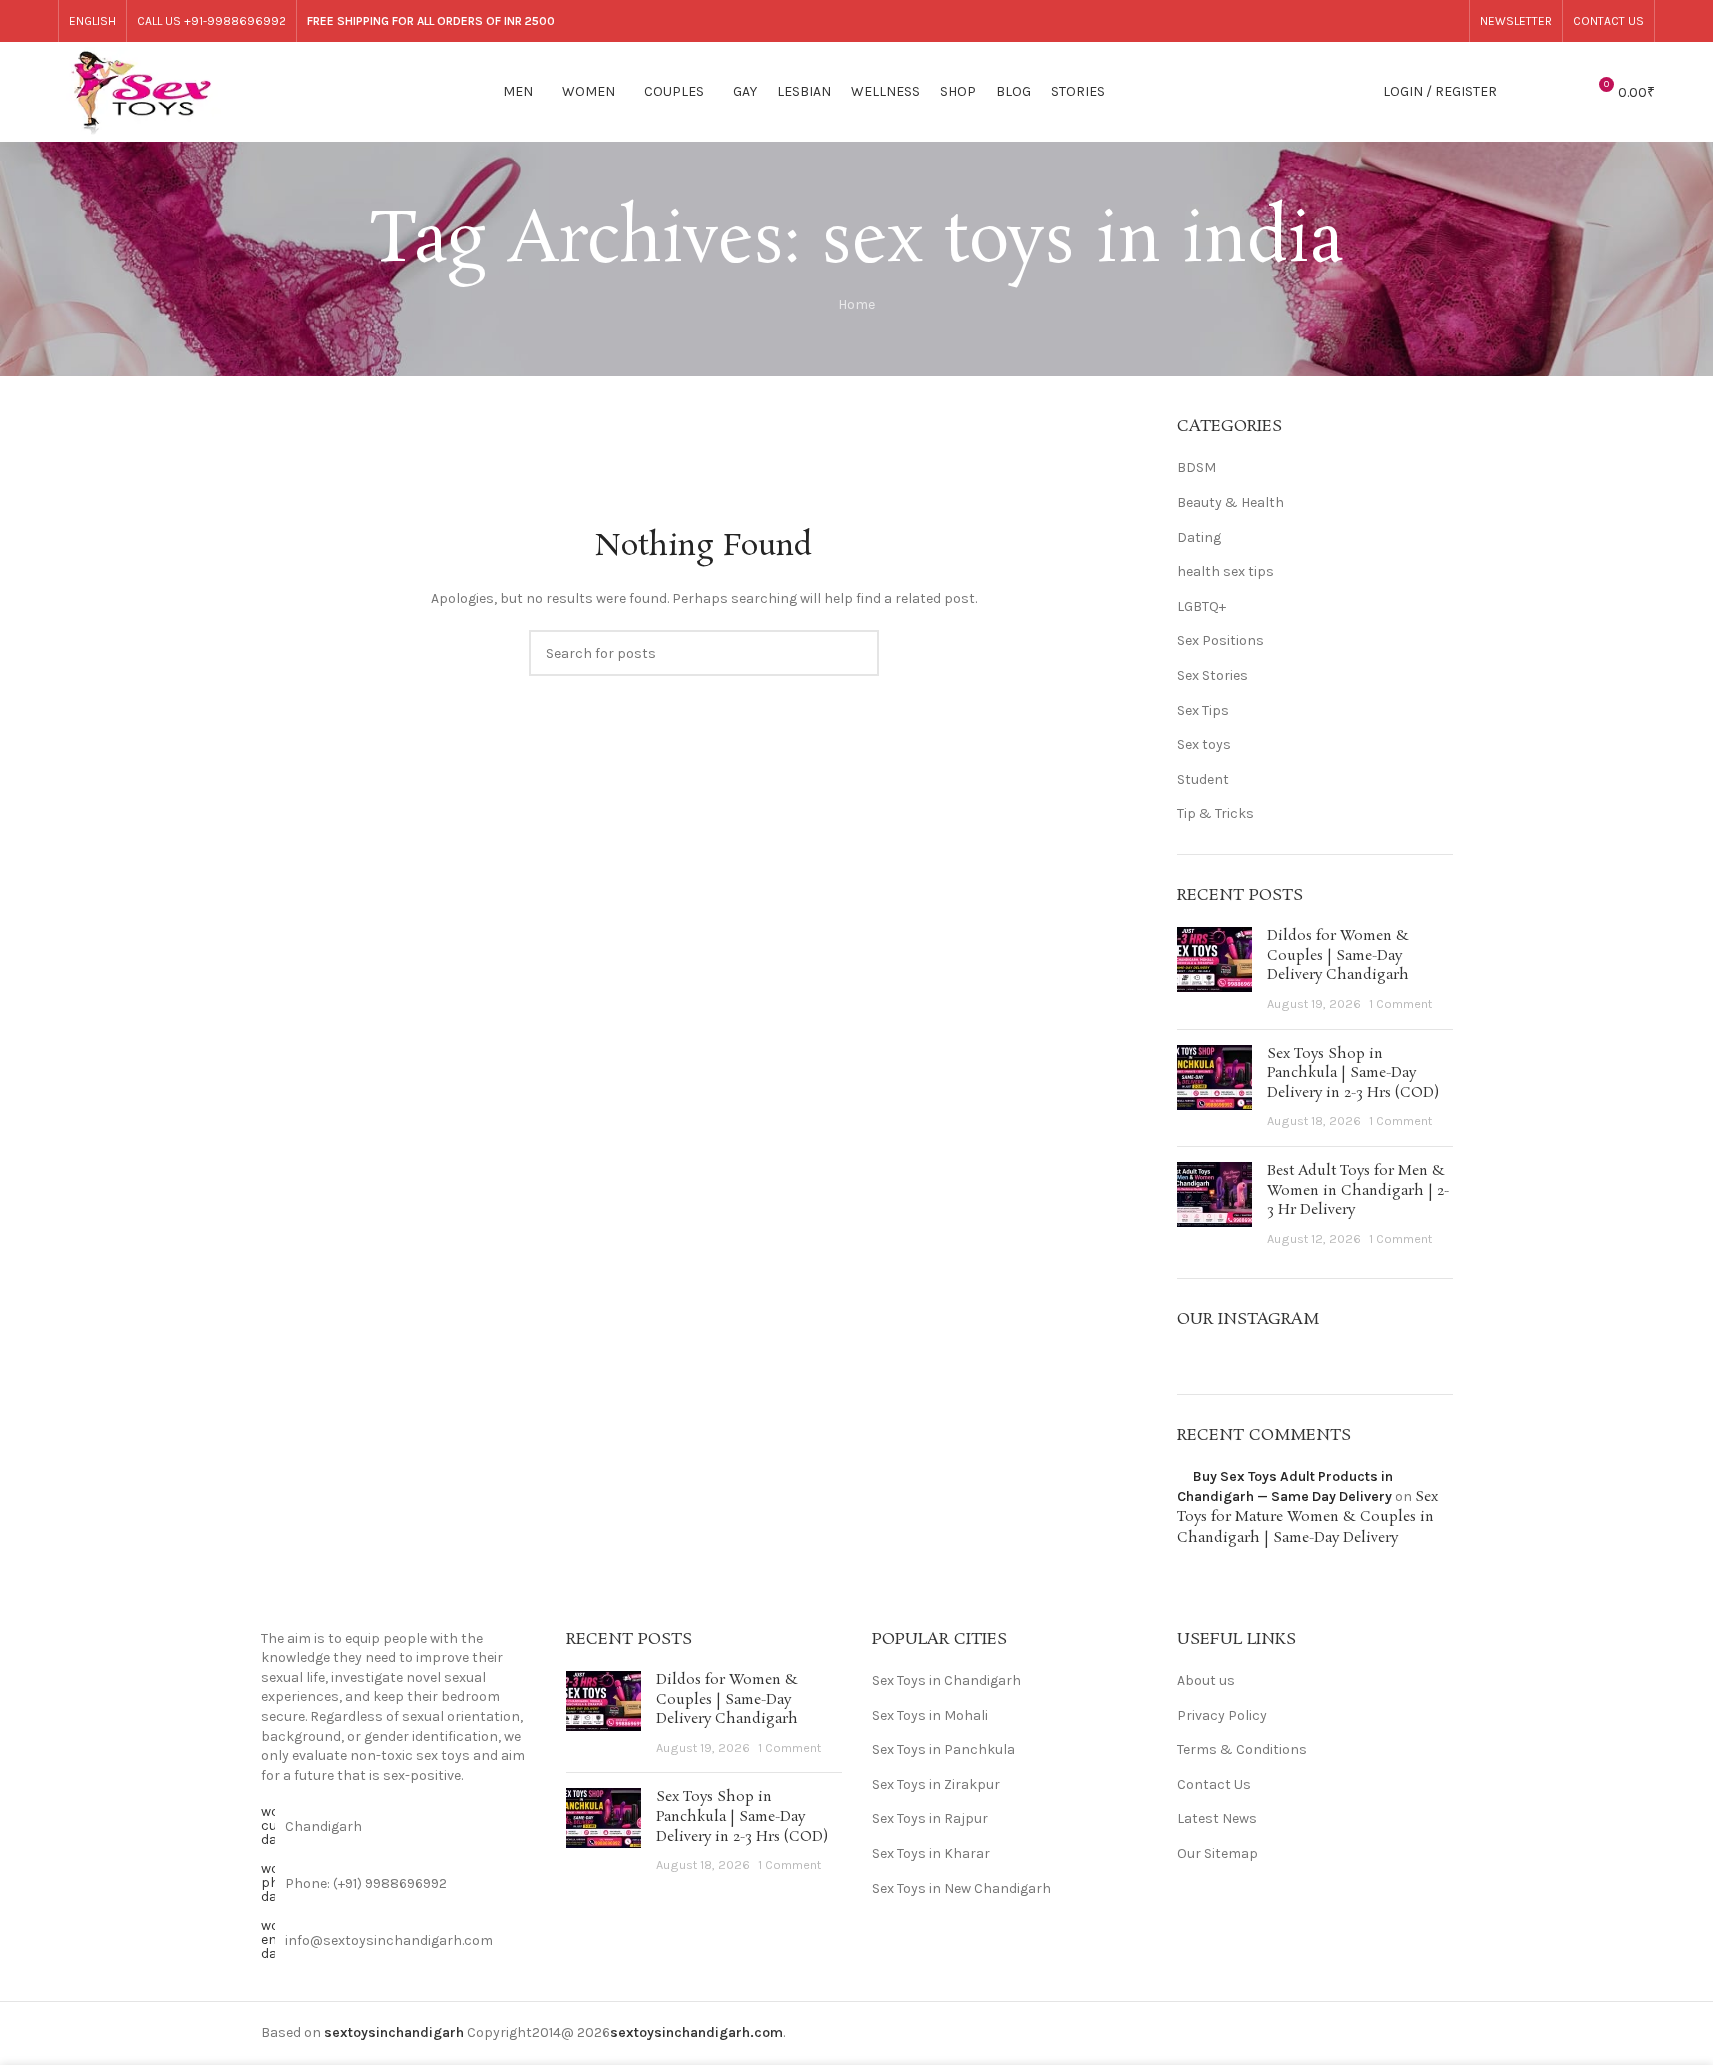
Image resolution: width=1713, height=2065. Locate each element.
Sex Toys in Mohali (930, 1715)
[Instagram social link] (1269, 20)
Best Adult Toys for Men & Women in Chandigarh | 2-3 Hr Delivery (1358, 1190)
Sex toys (1204, 744)
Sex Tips (1203, 710)
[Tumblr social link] (1345, 20)
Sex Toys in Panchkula (943, 1749)
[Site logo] (141, 90)
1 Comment (1400, 1003)
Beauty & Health (1230, 502)
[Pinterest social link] (1319, 20)
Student (1203, 779)
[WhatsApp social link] (1421, 20)
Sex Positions (1220, 640)
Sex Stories (1212, 675)
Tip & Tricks (1215, 813)
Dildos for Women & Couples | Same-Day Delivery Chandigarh (1338, 955)
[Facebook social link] (1218, 20)
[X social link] (1243, 20)
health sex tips (1225, 571)
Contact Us (1214, 1784)
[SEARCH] (856, 653)
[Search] (1525, 92)
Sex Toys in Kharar (931, 1853)
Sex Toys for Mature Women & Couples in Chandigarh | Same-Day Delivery (1307, 1517)
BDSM (1196, 467)
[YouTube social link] (1294, 20)
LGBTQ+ (1201, 606)
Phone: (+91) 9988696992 (366, 1883)
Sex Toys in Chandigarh (946, 1680)
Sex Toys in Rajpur (930, 1818)
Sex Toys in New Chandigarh (961, 1888)
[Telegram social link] (1446, 20)
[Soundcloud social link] (1395, 20)
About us (1206, 1680)
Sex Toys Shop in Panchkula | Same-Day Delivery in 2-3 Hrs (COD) (1353, 1073)
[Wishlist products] (1561, 92)
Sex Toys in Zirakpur (936, 1784)
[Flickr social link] (1370, 20)
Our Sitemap (1217, 1853)
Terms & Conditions (1242, 1749)
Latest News (1217, 1818)
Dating (1199, 537)
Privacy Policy (1222, 1715)
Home (856, 304)
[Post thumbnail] (1214, 970)
